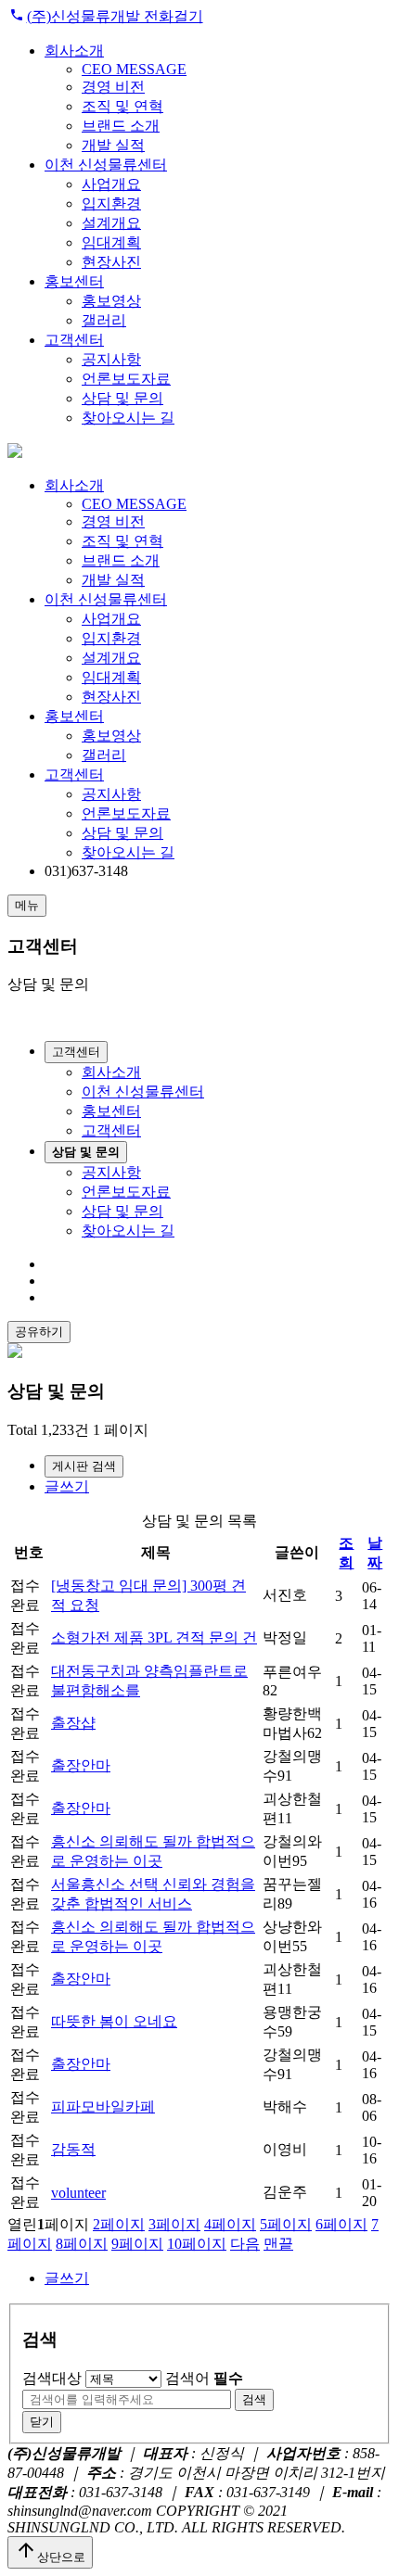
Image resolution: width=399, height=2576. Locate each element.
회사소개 (74, 51)
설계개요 (111, 223)
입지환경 (111, 203)
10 (197, 2244)
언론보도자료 (126, 379)
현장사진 (111, 262)
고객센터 (74, 340)
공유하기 (39, 1332)
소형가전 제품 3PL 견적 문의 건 (154, 1637)
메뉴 (27, 905)
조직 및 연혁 (122, 106)
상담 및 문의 (122, 398)
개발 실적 (113, 145)
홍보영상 (111, 301)
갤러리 (104, 320)
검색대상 (52, 2378)
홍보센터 (74, 281)
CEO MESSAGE (134, 69)
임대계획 (111, 242)
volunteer (78, 2193)
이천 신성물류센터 (106, 165)
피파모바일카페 (103, 2106)
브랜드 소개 (121, 126)
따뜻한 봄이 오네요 (114, 2021)
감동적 (73, 2149)
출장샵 (73, 1723)
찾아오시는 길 (128, 418)
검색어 (204, 2378)
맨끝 (278, 2244)
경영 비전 (113, 87)
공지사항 (111, 359)
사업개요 (111, 184)
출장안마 (81, 1765)
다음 (245, 2244)
